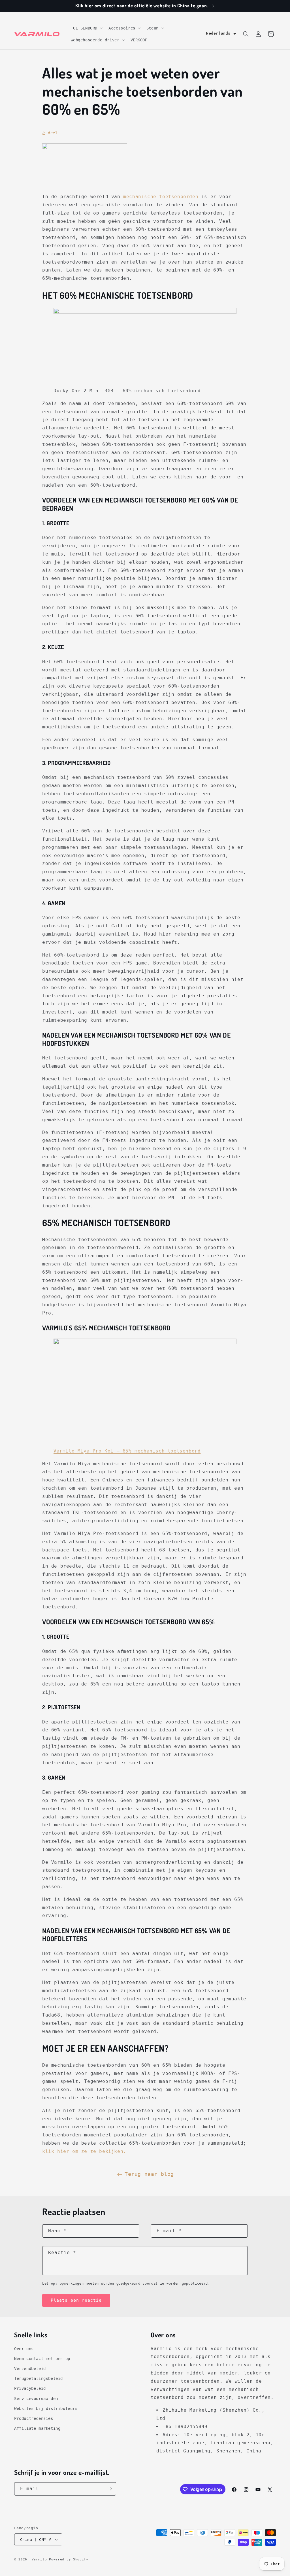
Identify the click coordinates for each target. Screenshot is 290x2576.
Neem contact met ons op (42, 2359)
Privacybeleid (30, 2388)
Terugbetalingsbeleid (39, 2378)
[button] (86, 28)
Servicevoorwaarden (36, 2399)
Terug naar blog (149, 2174)
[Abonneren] (110, 2489)
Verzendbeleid (30, 2369)
